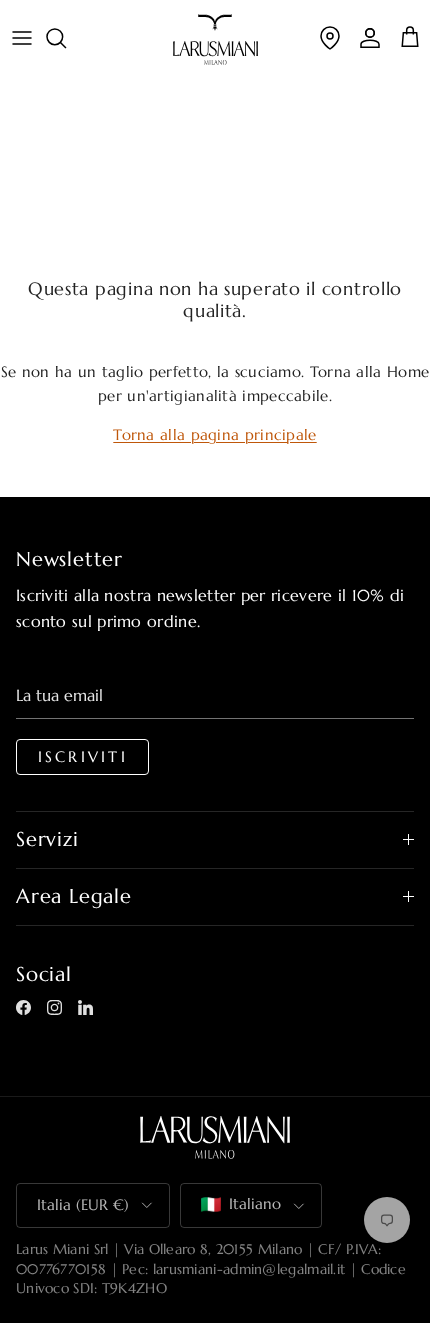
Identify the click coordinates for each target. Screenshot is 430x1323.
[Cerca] (66, 38)
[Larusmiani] (215, 39)
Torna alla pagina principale (214, 434)
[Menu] (22, 38)
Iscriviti (83, 757)
